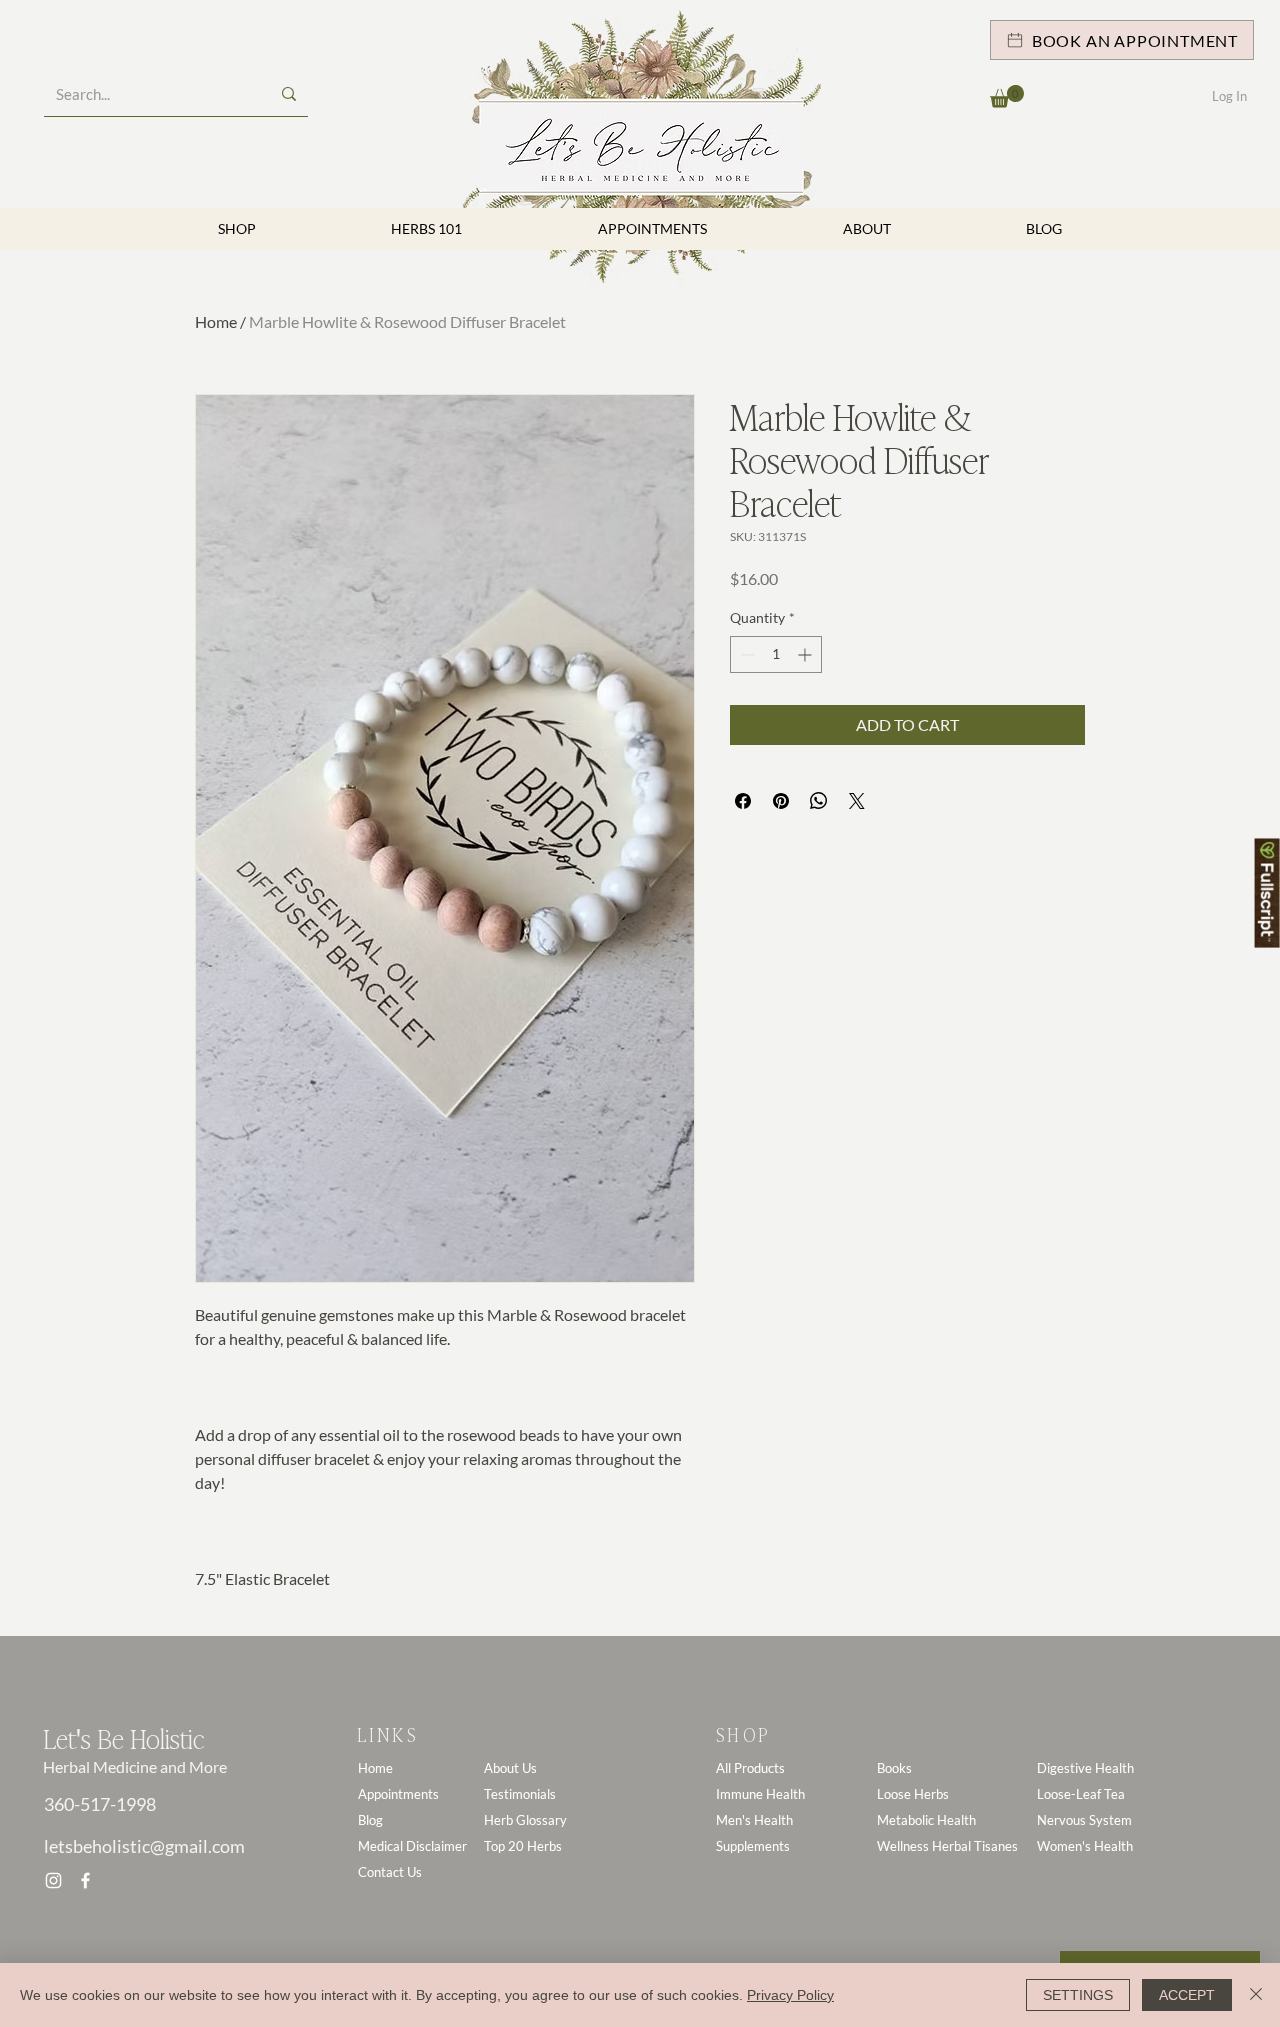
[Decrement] (745, 654)
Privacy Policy (790, 1995)
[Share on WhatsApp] (819, 801)
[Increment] (806, 654)
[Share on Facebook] (743, 801)
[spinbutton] (776, 654)
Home (216, 321)
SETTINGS (1078, 1995)
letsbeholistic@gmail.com (144, 1846)
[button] (1007, 96)
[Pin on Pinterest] (781, 801)
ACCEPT (1187, 1995)
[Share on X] (857, 801)
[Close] (1256, 1995)
